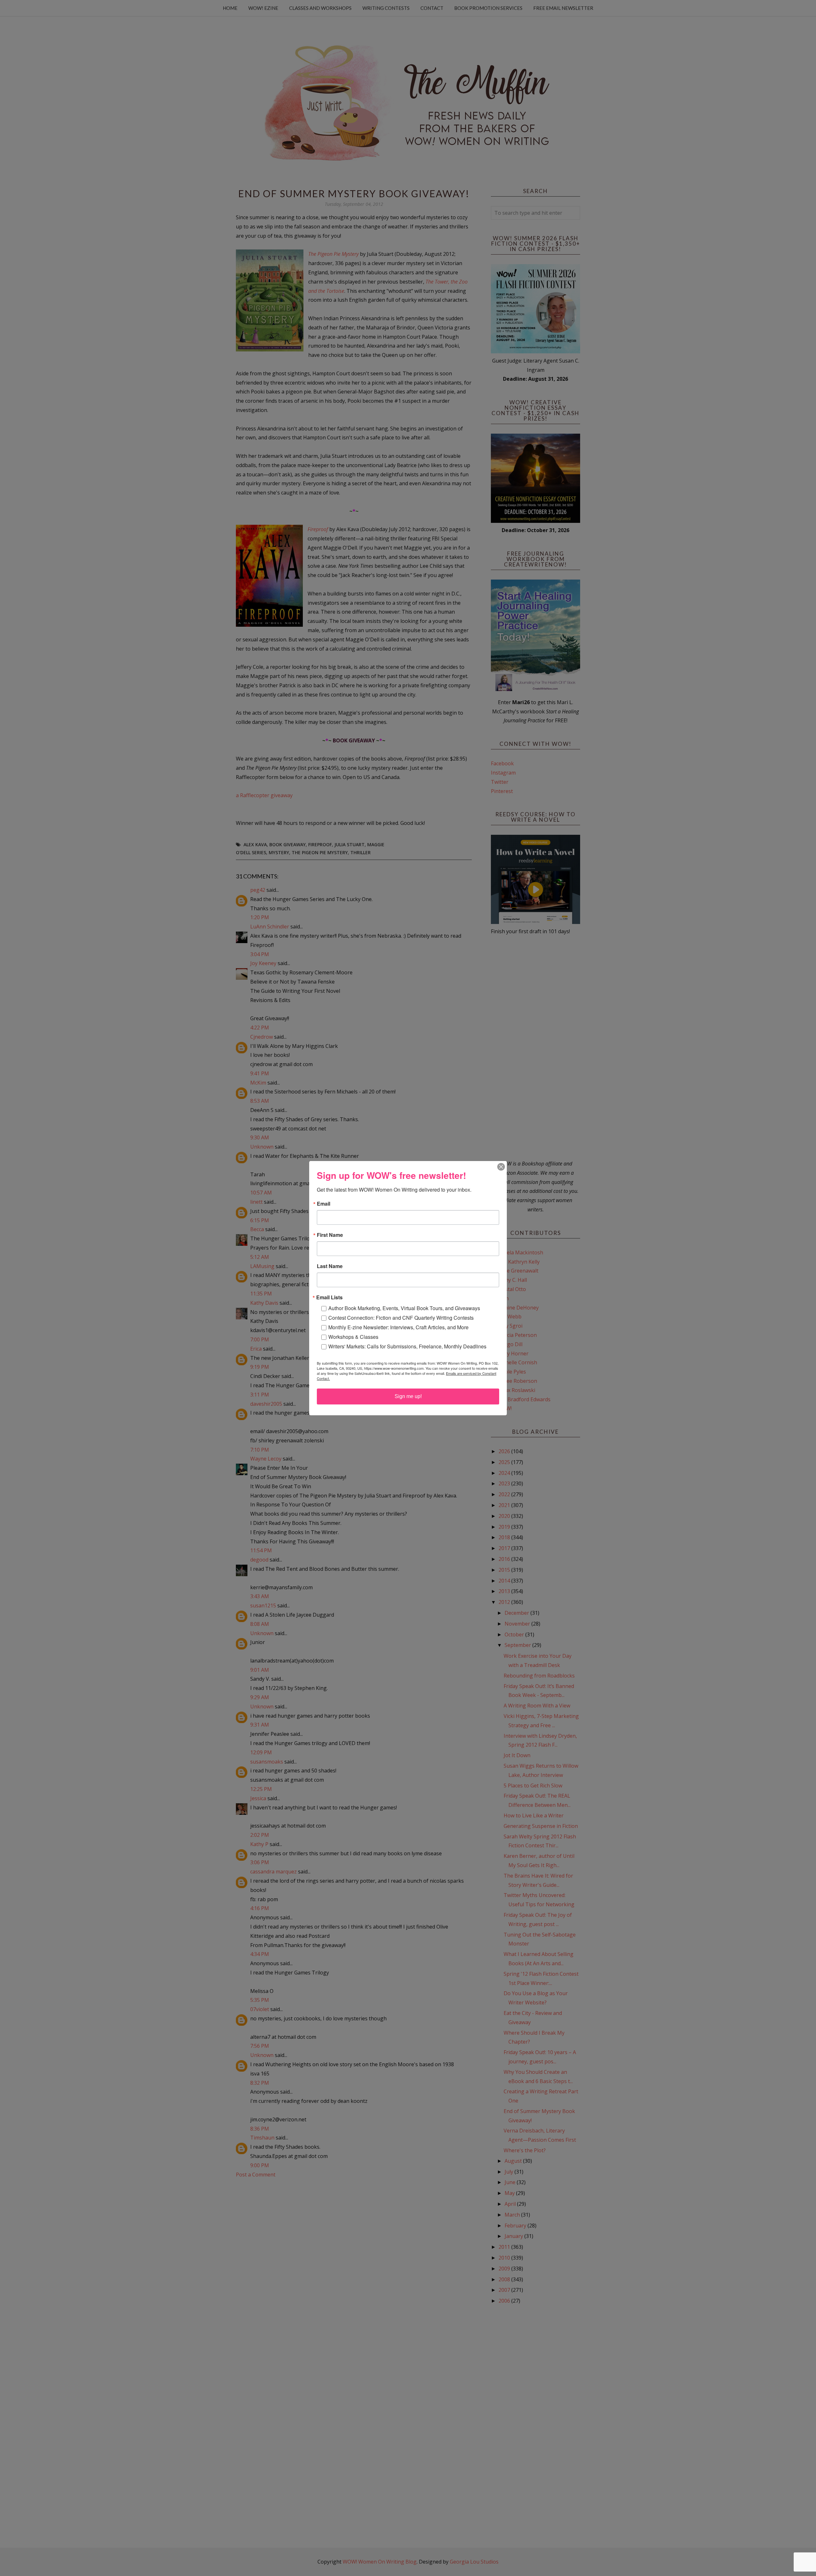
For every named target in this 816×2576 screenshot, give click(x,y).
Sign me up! (408, 1396)
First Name (330, 1235)
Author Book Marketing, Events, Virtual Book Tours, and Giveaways (404, 1308)
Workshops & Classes (353, 1337)
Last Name (330, 1266)
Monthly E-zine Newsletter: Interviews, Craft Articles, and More (398, 1327)
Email (324, 1204)
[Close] (501, 1167)
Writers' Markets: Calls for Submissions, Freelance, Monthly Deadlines (407, 1346)
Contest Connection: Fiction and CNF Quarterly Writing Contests (401, 1318)
